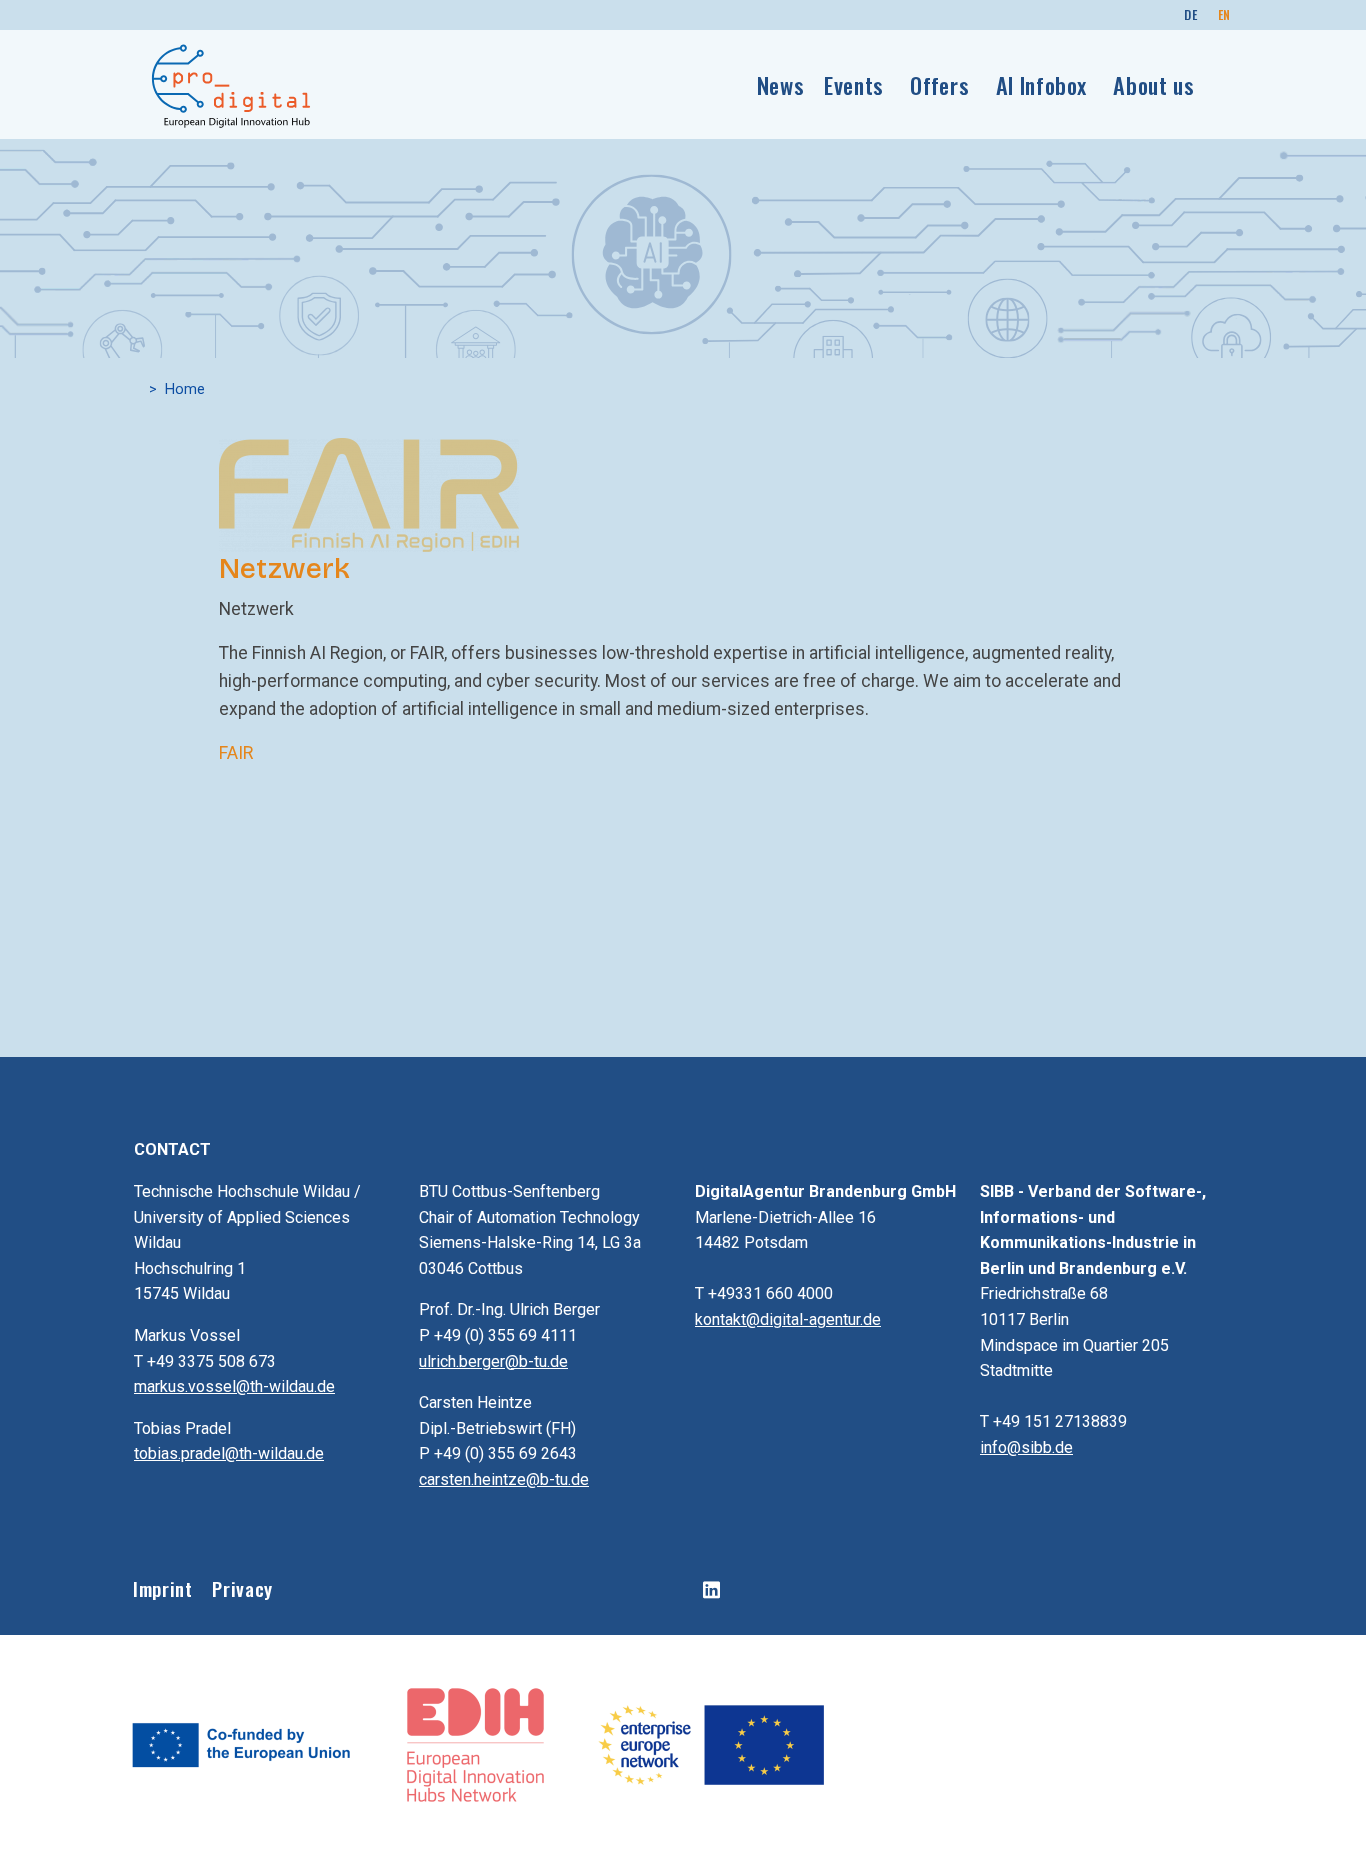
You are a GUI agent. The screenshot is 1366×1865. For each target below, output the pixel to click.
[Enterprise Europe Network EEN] (710, 1743)
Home (185, 389)
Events (854, 84)
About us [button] (1153, 84)
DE (1190, 14)
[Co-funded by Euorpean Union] (242, 1743)
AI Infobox (1041, 84)
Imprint (162, 1588)
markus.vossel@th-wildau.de (234, 1386)
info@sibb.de (1026, 1447)
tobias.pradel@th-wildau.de (229, 1453)
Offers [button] (939, 84)
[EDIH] (477, 1743)
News (781, 84)
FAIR (236, 753)
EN (1224, 14)
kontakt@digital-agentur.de (788, 1319)
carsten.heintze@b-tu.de (504, 1479)
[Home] (232, 85)
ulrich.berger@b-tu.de (493, 1361)
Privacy (242, 1588)
